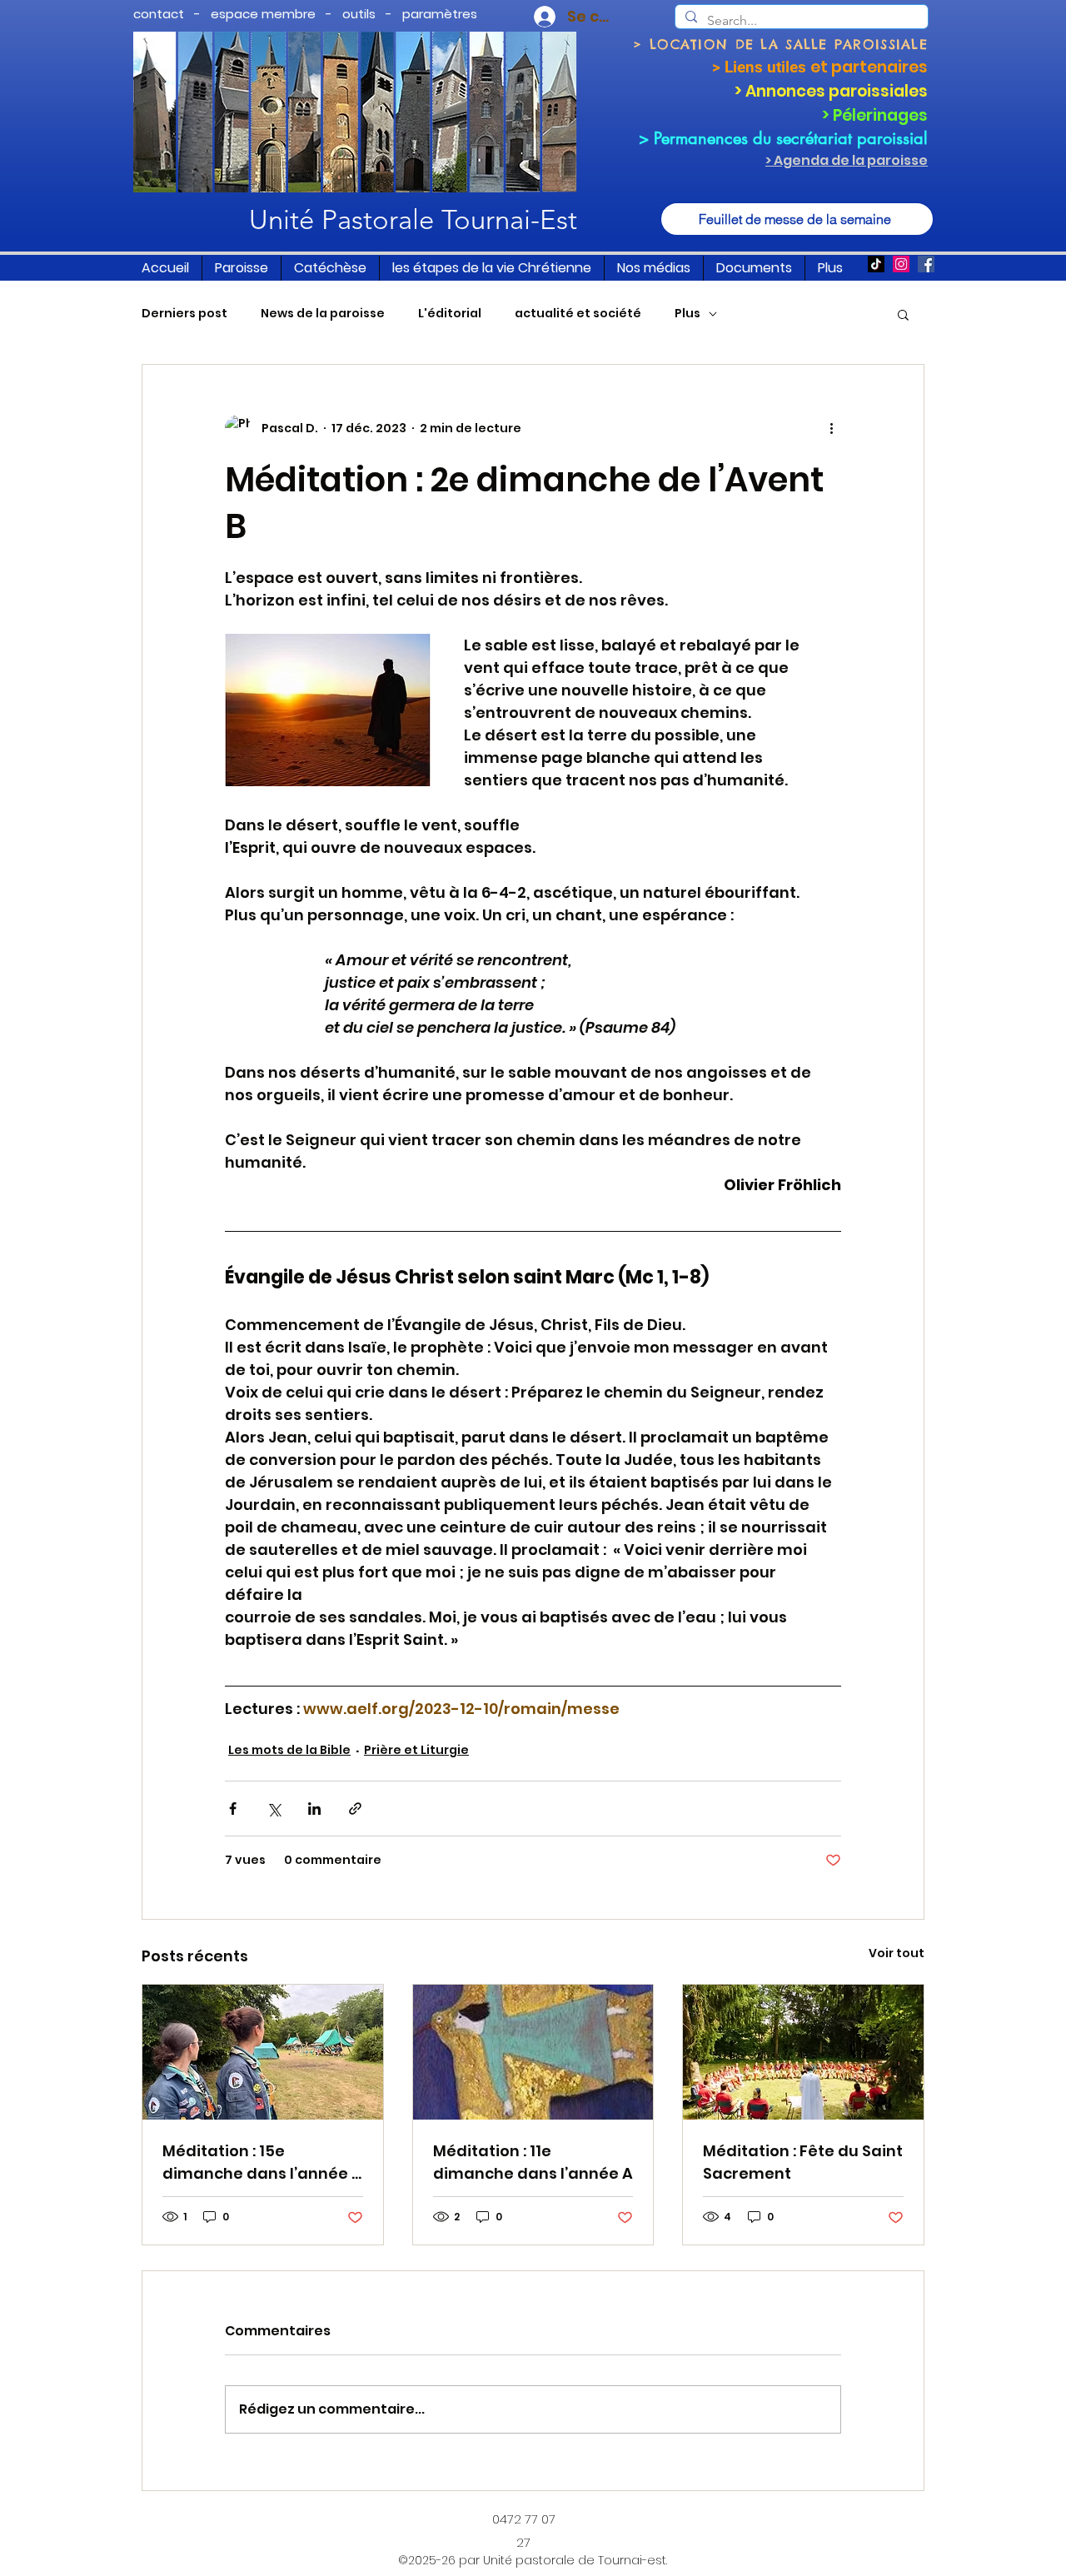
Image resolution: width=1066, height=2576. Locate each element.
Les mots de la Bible (289, 1750)
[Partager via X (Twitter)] (274, 1809)
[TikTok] (876, 264)
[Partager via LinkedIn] (314, 1809)
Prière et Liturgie (416, 1750)
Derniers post (184, 314)
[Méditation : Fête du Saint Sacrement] (803, 2052)
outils (359, 14)
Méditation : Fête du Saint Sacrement (803, 2162)
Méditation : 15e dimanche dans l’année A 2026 (262, 2162)
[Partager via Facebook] (233, 1809)
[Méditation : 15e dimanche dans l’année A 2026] (263, 2052)
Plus (687, 314)
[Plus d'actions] (831, 428)
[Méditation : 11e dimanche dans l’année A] (533, 2052)
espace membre (263, 14)
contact (159, 14)
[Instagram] (901, 264)
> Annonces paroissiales (831, 91)
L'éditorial (450, 314)
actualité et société (578, 314)
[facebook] (926, 264)
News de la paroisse (323, 314)
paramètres (440, 14)
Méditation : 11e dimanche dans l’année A (533, 2162)
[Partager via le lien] (355, 1809)
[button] (242, 268)
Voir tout (897, 1953)
